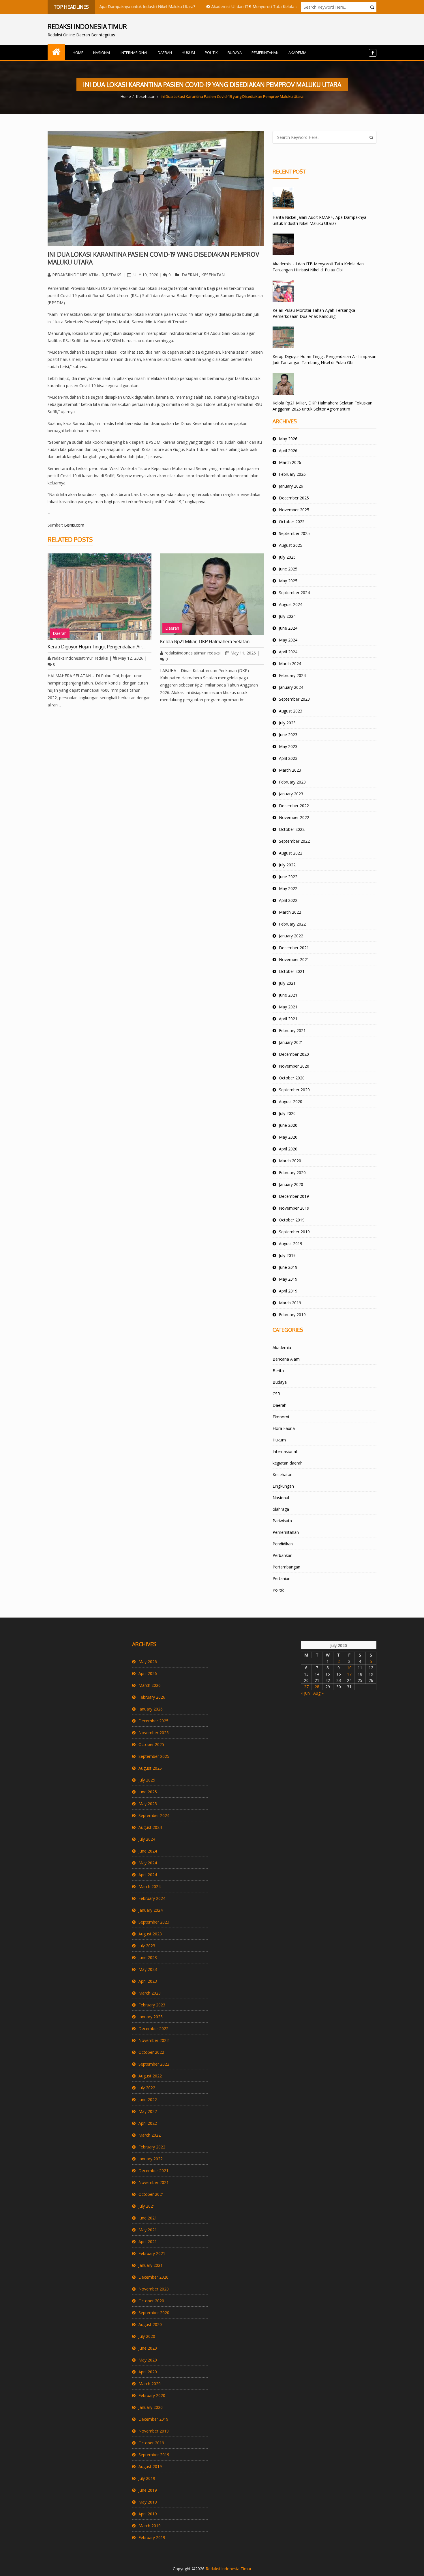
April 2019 (288, 1291)
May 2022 (288, 888)
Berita (278, 1371)
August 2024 (291, 604)
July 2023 (287, 723)
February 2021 (292, 1030)
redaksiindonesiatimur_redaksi (87, 275)
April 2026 (288, 451)
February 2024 (292, 675)
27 (306, 1687)
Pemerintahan (265, 53)
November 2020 (294, 1066)
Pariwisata (282, 1521)
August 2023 (291, 711)
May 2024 (288, 640)
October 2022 (292, 829)
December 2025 (294, 498)
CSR (276, 1394)
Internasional (134, 53)
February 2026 (292, 474)
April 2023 (288, 758)
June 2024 (288, 628)
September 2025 (294, 533)
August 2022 (291, 853)
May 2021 (288, 1007)
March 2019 (290, 1303)
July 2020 (287, 1113)
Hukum (188, 53)
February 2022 (292, 924)
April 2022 (288, 900)
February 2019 (292, 1315)
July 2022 (287, 865)
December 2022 (294, 806)
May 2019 (288, 1279)
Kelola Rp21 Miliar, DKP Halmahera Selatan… (207, 641)
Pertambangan (286, 1567)
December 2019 (294, 1196)
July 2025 (287, 557)
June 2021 (288, 995)
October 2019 (292, 1220)
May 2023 (288, 746)
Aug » (318, 1693)
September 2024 (294, 593)
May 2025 (288, 581)
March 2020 (290, 1161)
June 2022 (288, 877)
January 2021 (291, 1042)
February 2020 (292, 1173)
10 (349, 1668)
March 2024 (290, 664)
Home (78, 53)
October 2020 (292, 1078)
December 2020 (294, 1054)
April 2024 (288, 652)
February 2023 (292, 782)
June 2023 (288, 735)
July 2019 (287, 1255)
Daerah (165, 53)
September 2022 (294, 841)
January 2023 (291, 794)
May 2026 (288, 439)
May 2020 (288, 1137)
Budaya (235, 53)
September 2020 (294, 1090)
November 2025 (294, 510)
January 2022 (291, 936)
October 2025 (292, 522)
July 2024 (287, 616)
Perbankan (283, 1555)
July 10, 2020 (145, 275)
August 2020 (291, 1102)
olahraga (281, 1509)
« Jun (305, 1693)
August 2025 (291, 545)
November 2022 (294, 817)
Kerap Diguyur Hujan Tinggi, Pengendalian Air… (97, 647)
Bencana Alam (286, 1359)
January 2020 (291, 1184)
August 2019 (291, 1244)
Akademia (297, 53)
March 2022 (290, 912)
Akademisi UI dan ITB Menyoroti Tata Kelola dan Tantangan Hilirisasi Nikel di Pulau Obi (252, 6)
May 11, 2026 (243, 653)
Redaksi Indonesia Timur (229, 2569)
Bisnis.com (74, 525)
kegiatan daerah (288, 1463)
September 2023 (294, 699)
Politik (211, 53)
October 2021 (292, 971)
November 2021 (294, 959)
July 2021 (287, 983)
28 (317, 1687)
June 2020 (288, 1125)
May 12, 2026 (131, 658)
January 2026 (291, 486)
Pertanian (282, 1578)
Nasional (102, 53)
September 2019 (294, 1232)
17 (349, 1674)
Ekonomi (281, 1417)
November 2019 (294, 1208)
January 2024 (291, 687)
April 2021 (288, 1019)
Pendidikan (283, 1544)
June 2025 (288, 569)
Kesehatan (146, 96)
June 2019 (288, 1267)
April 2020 (288, 1149)
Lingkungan (283, 1486)
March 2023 (290, 770)
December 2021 (294, 948)
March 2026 (290, 462)
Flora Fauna (284, 1428)
